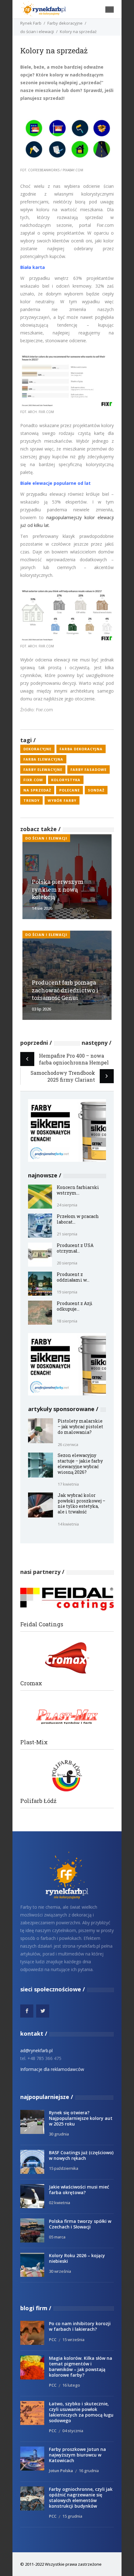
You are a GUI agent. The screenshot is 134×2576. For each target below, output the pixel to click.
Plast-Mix (34, 1742)
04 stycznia (73, 2431)
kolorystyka (66, 780)
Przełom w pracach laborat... (78, 1219)
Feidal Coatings (42, 1624)
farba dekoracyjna (81, 749)
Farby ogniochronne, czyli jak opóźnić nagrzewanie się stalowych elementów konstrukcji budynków (81, 2498)
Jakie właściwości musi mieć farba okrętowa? (79, 2190)
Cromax (31, 1683)
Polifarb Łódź (38, 1801)
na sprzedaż (37, 790)
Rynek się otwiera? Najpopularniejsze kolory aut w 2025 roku (81, 2118)
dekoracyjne (37, 749)
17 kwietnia (68, 1484)
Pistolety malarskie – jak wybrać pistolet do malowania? (80, 1427)
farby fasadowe (89, 769)
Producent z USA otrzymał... (75, 1248)
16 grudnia (89, 2471)
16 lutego (71, 2385)
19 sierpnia (67, 1292)
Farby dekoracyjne (65, 23)
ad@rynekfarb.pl (36, 2050)
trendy (31, 800)
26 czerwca (68, 1444)
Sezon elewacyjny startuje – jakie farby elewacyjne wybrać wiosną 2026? (80, 1464)
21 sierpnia (67, 1234)
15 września (73, 2340)
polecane (69, 790)
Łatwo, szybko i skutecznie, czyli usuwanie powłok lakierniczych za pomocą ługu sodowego (81, 2412)
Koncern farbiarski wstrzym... (78, 1190)
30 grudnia (59, 2134)
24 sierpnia (67, 1205)
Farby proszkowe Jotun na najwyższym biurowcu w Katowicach (77, 2455)
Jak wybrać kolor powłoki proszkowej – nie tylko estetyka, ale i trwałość (81, 1504)
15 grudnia (72, 2516)
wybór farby (62, 800)
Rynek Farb (31, 23)
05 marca (57, 2237)
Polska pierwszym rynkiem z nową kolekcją (58, 889)
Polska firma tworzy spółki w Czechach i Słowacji (80, 2224)
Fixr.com (33, 780)
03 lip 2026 (41, 1009)
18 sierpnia (67, 1321)
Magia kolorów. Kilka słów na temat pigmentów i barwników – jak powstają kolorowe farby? (81, 2367)
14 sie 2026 (42, 908)
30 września (60, 2271)
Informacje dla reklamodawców (52, 2069)
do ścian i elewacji (37, 32)
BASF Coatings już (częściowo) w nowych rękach (81, 2155)
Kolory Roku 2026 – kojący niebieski (77, 2258)
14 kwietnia (68, 1524)
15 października (64, 2168)
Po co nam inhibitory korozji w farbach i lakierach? (80, 2326)
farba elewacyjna (43, 759)
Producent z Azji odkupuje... (75, 1306)
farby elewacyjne (43, 769)
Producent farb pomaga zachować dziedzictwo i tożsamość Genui (65, 990)
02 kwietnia (60, 2203)
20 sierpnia (67, 1263)
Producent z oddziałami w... (73, 1277)
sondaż (96, 790)
